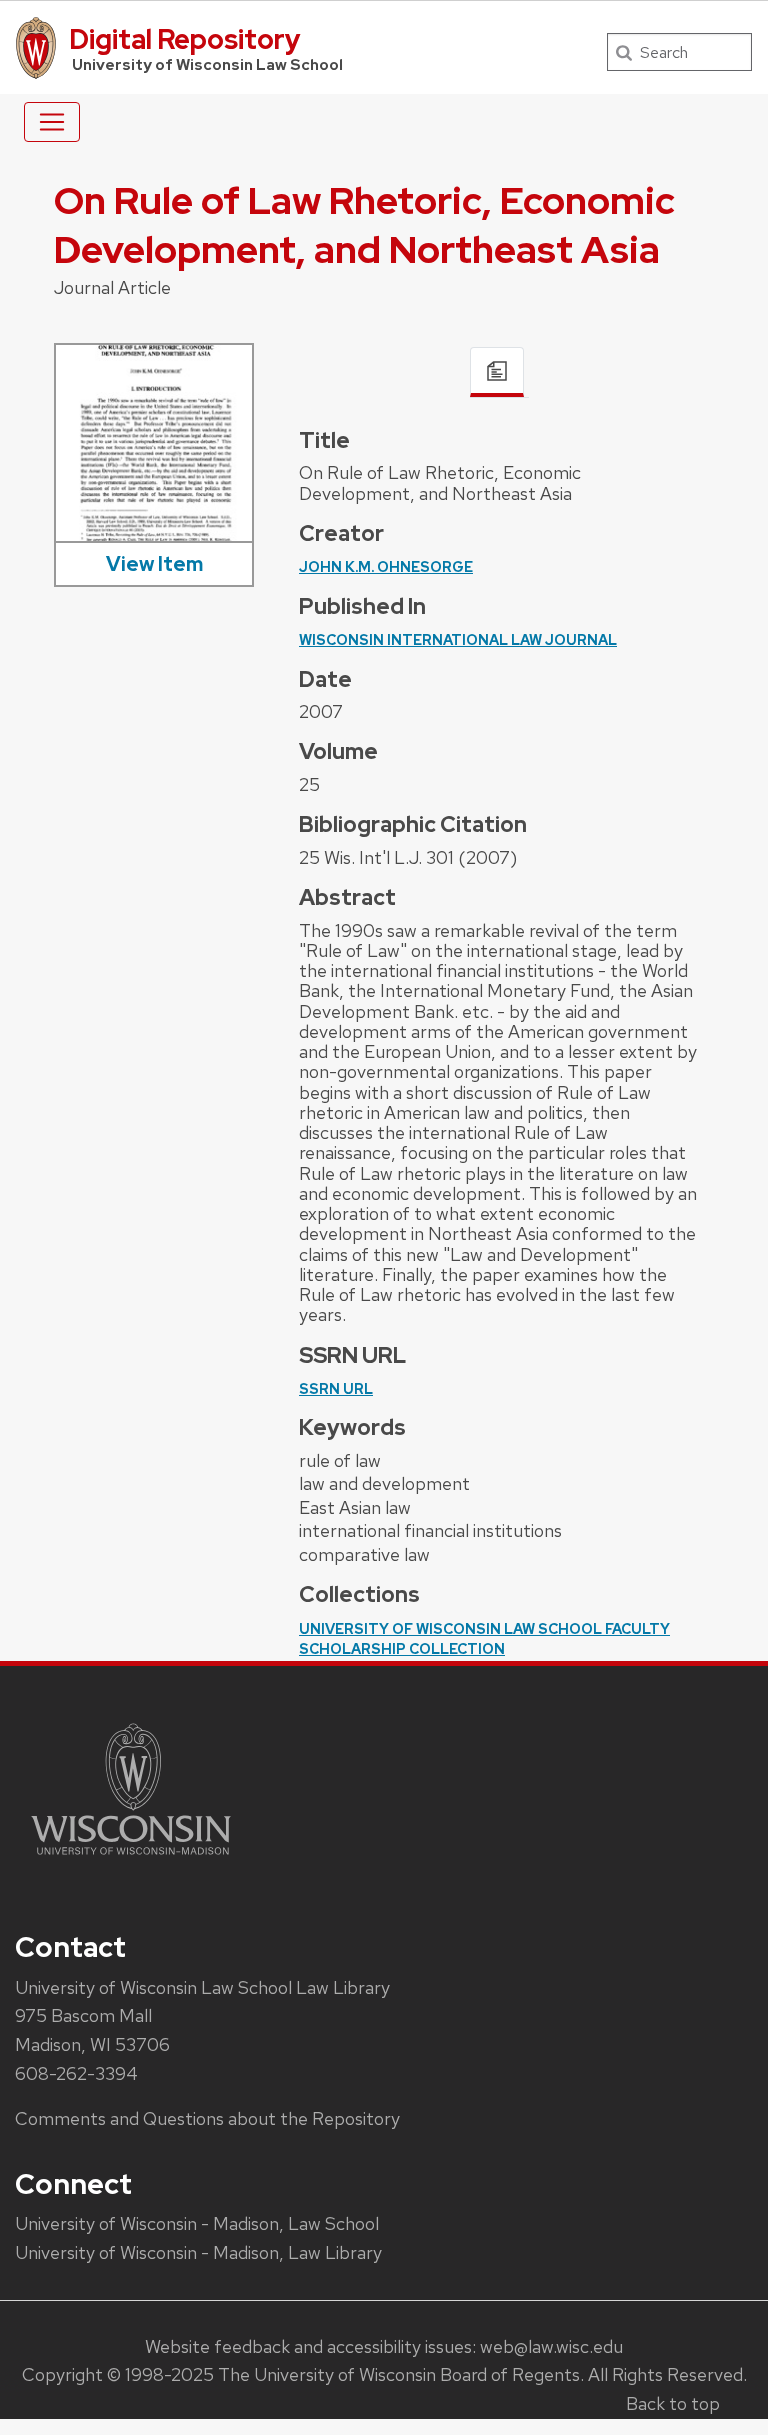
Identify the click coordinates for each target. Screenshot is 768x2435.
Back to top (673, 2403)
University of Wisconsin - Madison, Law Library (198, 2252)
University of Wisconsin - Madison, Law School (197, 2223)
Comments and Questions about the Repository (207, 2118)
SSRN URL (336, 1389)
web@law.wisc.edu (551, 2346)
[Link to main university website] (131, 1858)
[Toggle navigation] (52, 122)
